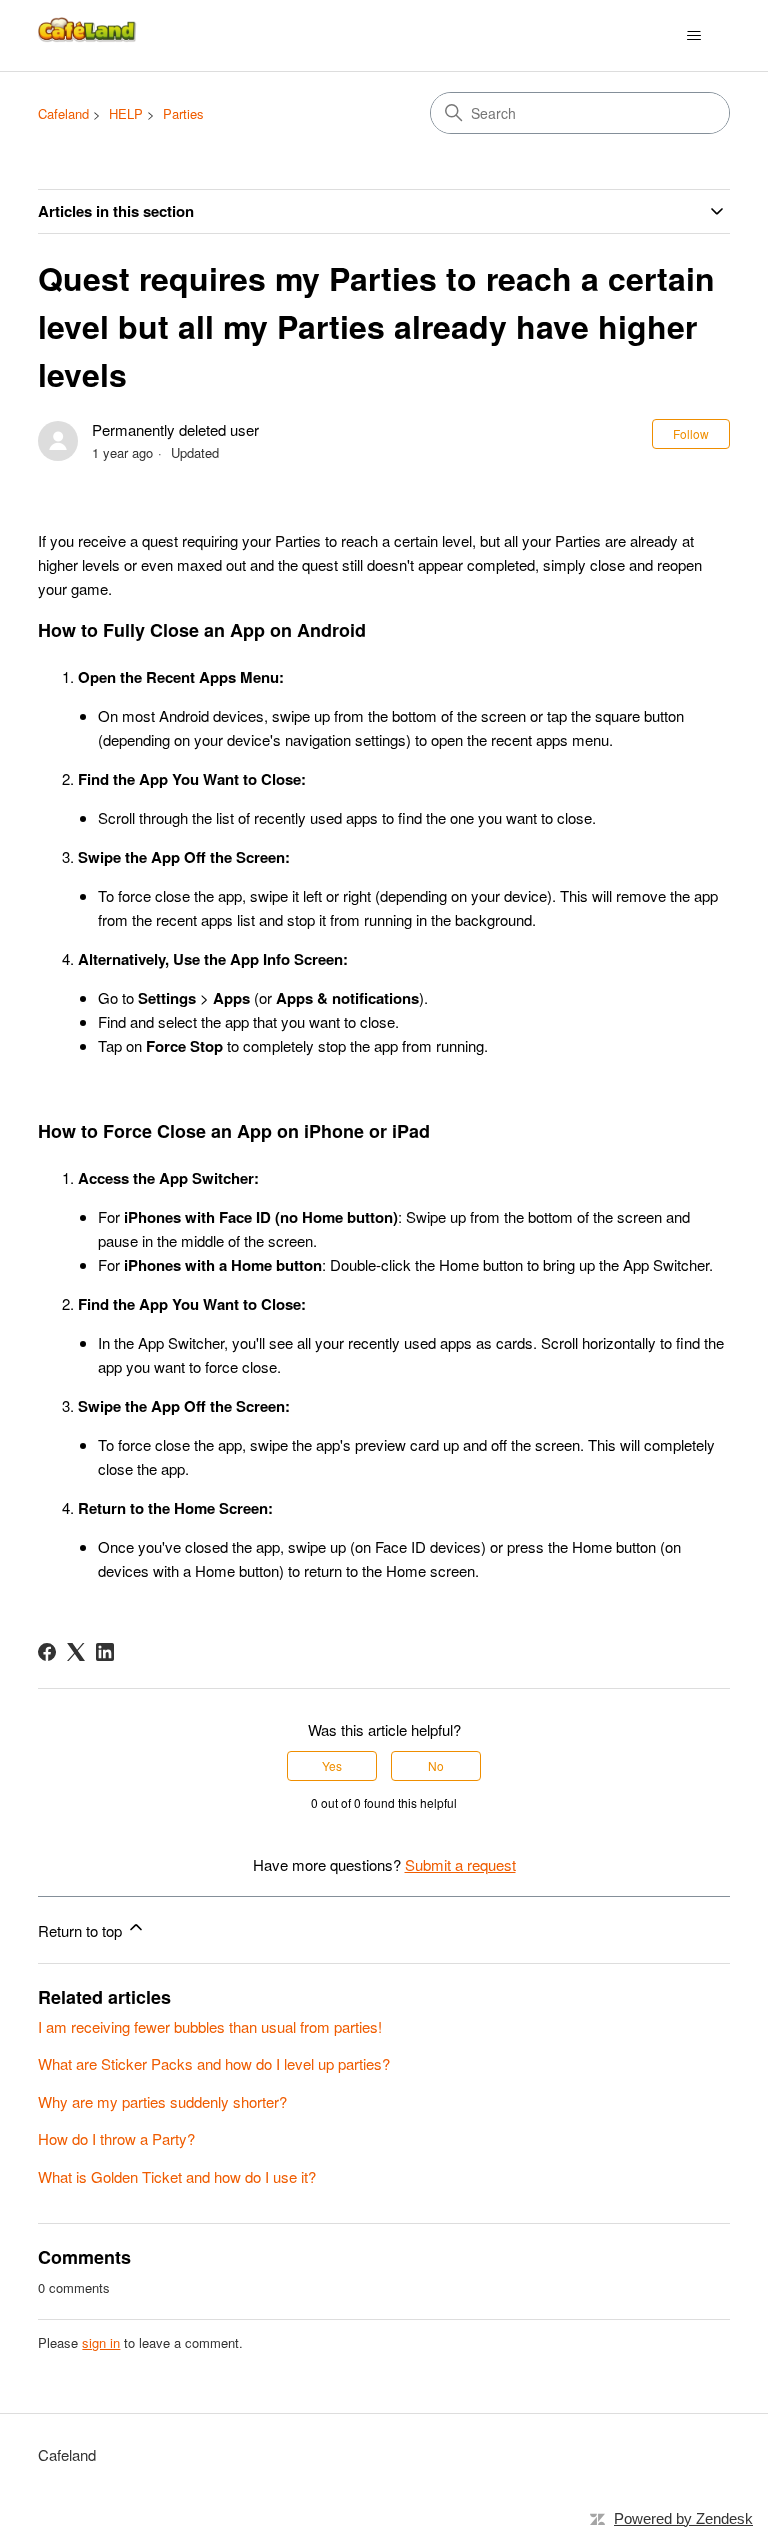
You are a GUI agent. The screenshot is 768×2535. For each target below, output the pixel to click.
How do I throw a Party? (116, 2138)
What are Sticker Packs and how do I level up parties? (214, 2063)
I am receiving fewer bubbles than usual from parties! (210, 2026)
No (436, 1765)
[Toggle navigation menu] (694, 36)
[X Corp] (76, 1652)
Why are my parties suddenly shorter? (162, 2101)
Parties (183, 113)
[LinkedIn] (105, 1652)
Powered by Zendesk (683, 2518)
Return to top (82, 1930)
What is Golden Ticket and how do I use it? (177, 2176)
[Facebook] (47, 1652)
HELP (126, 113)
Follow (691, 433)
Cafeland (63, 113)
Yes (332, 1765)
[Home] (88, 35)
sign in (101, 2342)
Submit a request (460, 1864)
